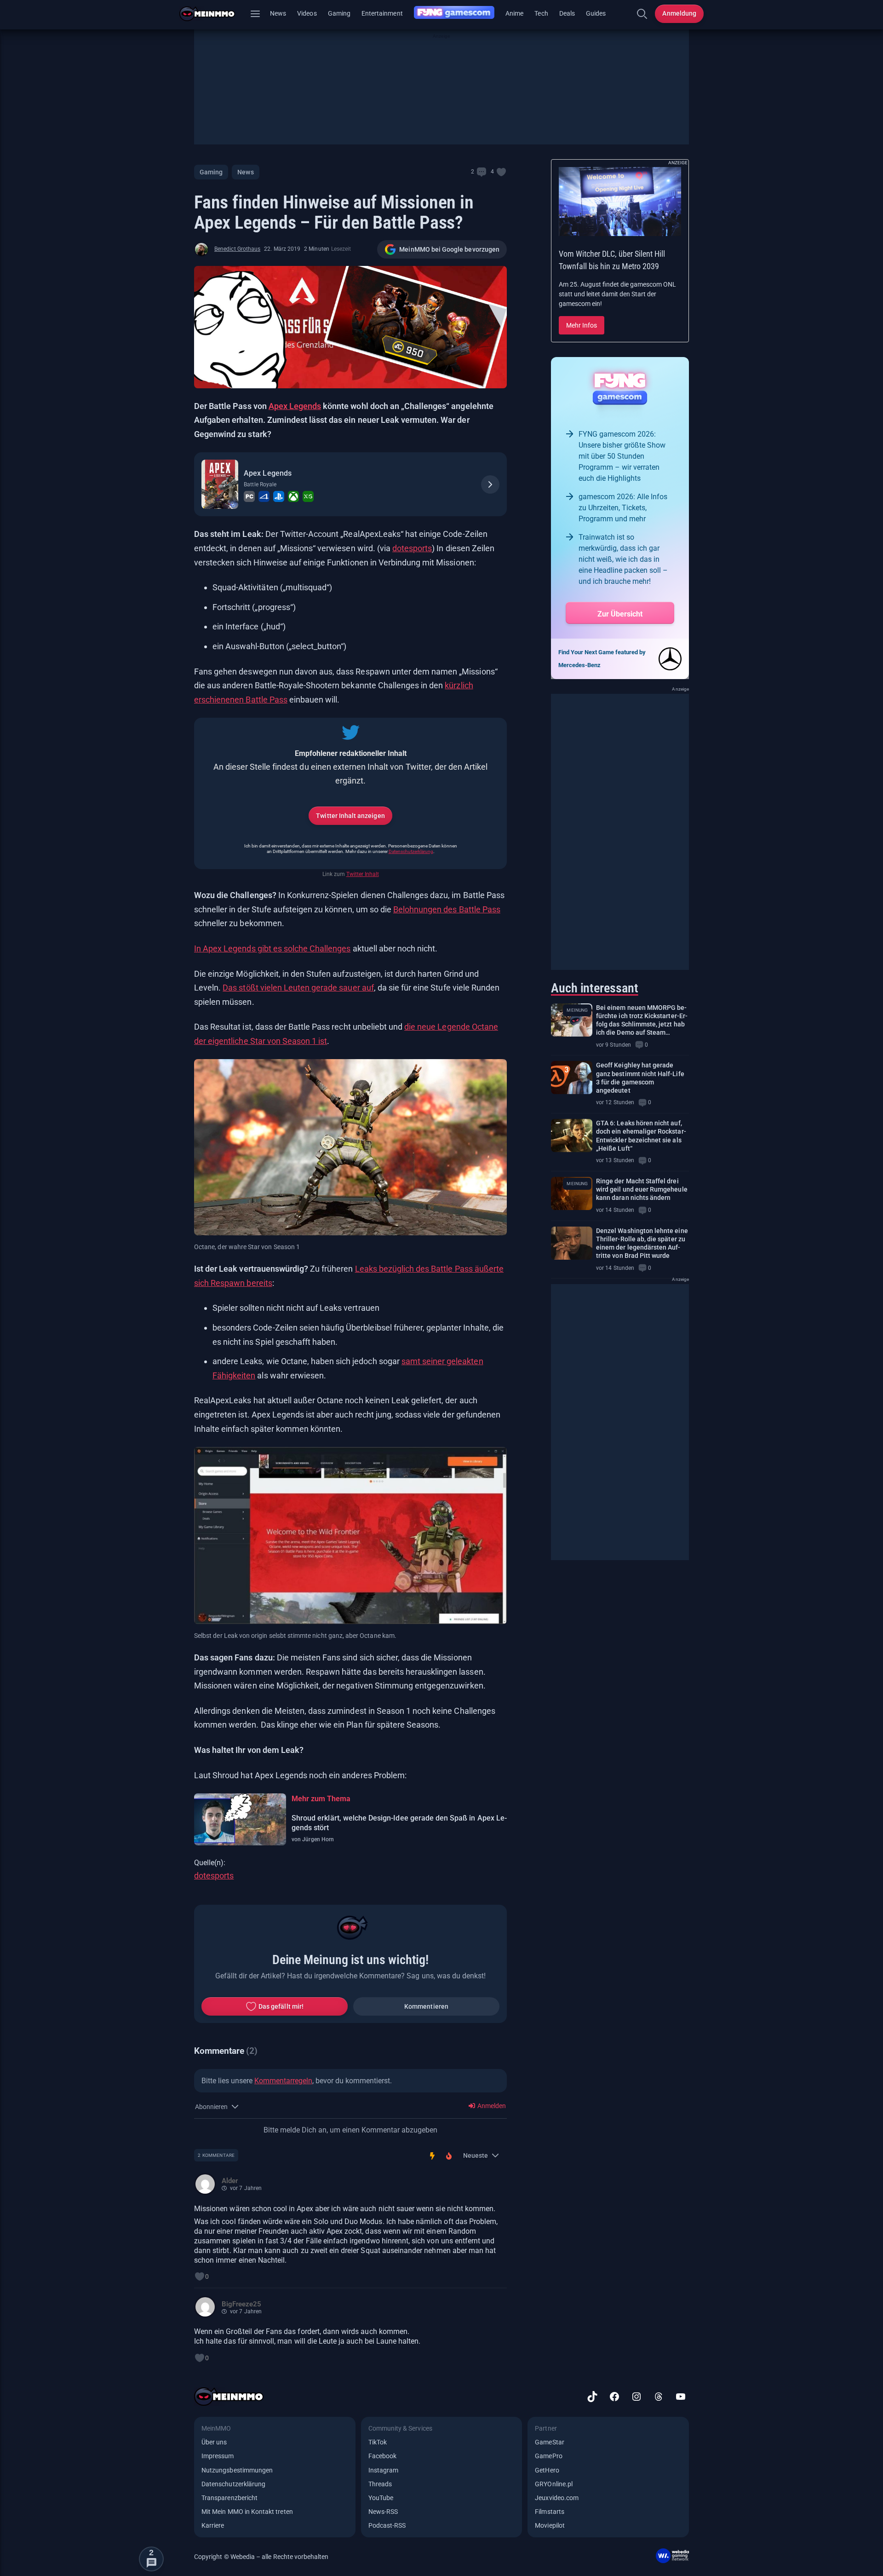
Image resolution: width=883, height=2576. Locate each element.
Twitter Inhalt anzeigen (350, 816)
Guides (596, 13)
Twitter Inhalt (363, 874)
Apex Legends (295, 406)
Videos (307, 13)
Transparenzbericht (229, 2498)
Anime (514, 13)
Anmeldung (679, 13)
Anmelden (491, 2106)
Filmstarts (550, 2512)
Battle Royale (260, 484)
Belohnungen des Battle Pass (447, 909)
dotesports (412, 548)
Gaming (339, 13)
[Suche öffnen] (642, 14)
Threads (380, 2484)
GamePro (548, 2456)
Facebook (382, 2456)
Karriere (213, 2525)
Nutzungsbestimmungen (237, 2470)
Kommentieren (426, 2006)
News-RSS (383, 2512)
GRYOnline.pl (554, 2484)
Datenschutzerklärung (411, 851)
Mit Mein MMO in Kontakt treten (247, 2512)
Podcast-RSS (387, 2525)
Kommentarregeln (283, 2081)
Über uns (214, 2442)
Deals (567, 13)
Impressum (218, 2456)
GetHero (547, 2470)
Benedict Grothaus (237, 249)
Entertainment (382, 13)
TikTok (378, 2442)
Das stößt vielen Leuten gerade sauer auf (298, 988)
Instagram (384, 2470)
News (278, 13)
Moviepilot (550, 2525)
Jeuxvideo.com (557, 2498)
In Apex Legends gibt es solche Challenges (272, 948)
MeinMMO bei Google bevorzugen (449, 249)
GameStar (549, 2442)
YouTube (381, 2498)
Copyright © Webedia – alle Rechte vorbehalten (261, 2557)
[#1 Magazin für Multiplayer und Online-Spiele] (213, 14)
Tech (541, 13)
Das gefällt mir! (281, 2006)
